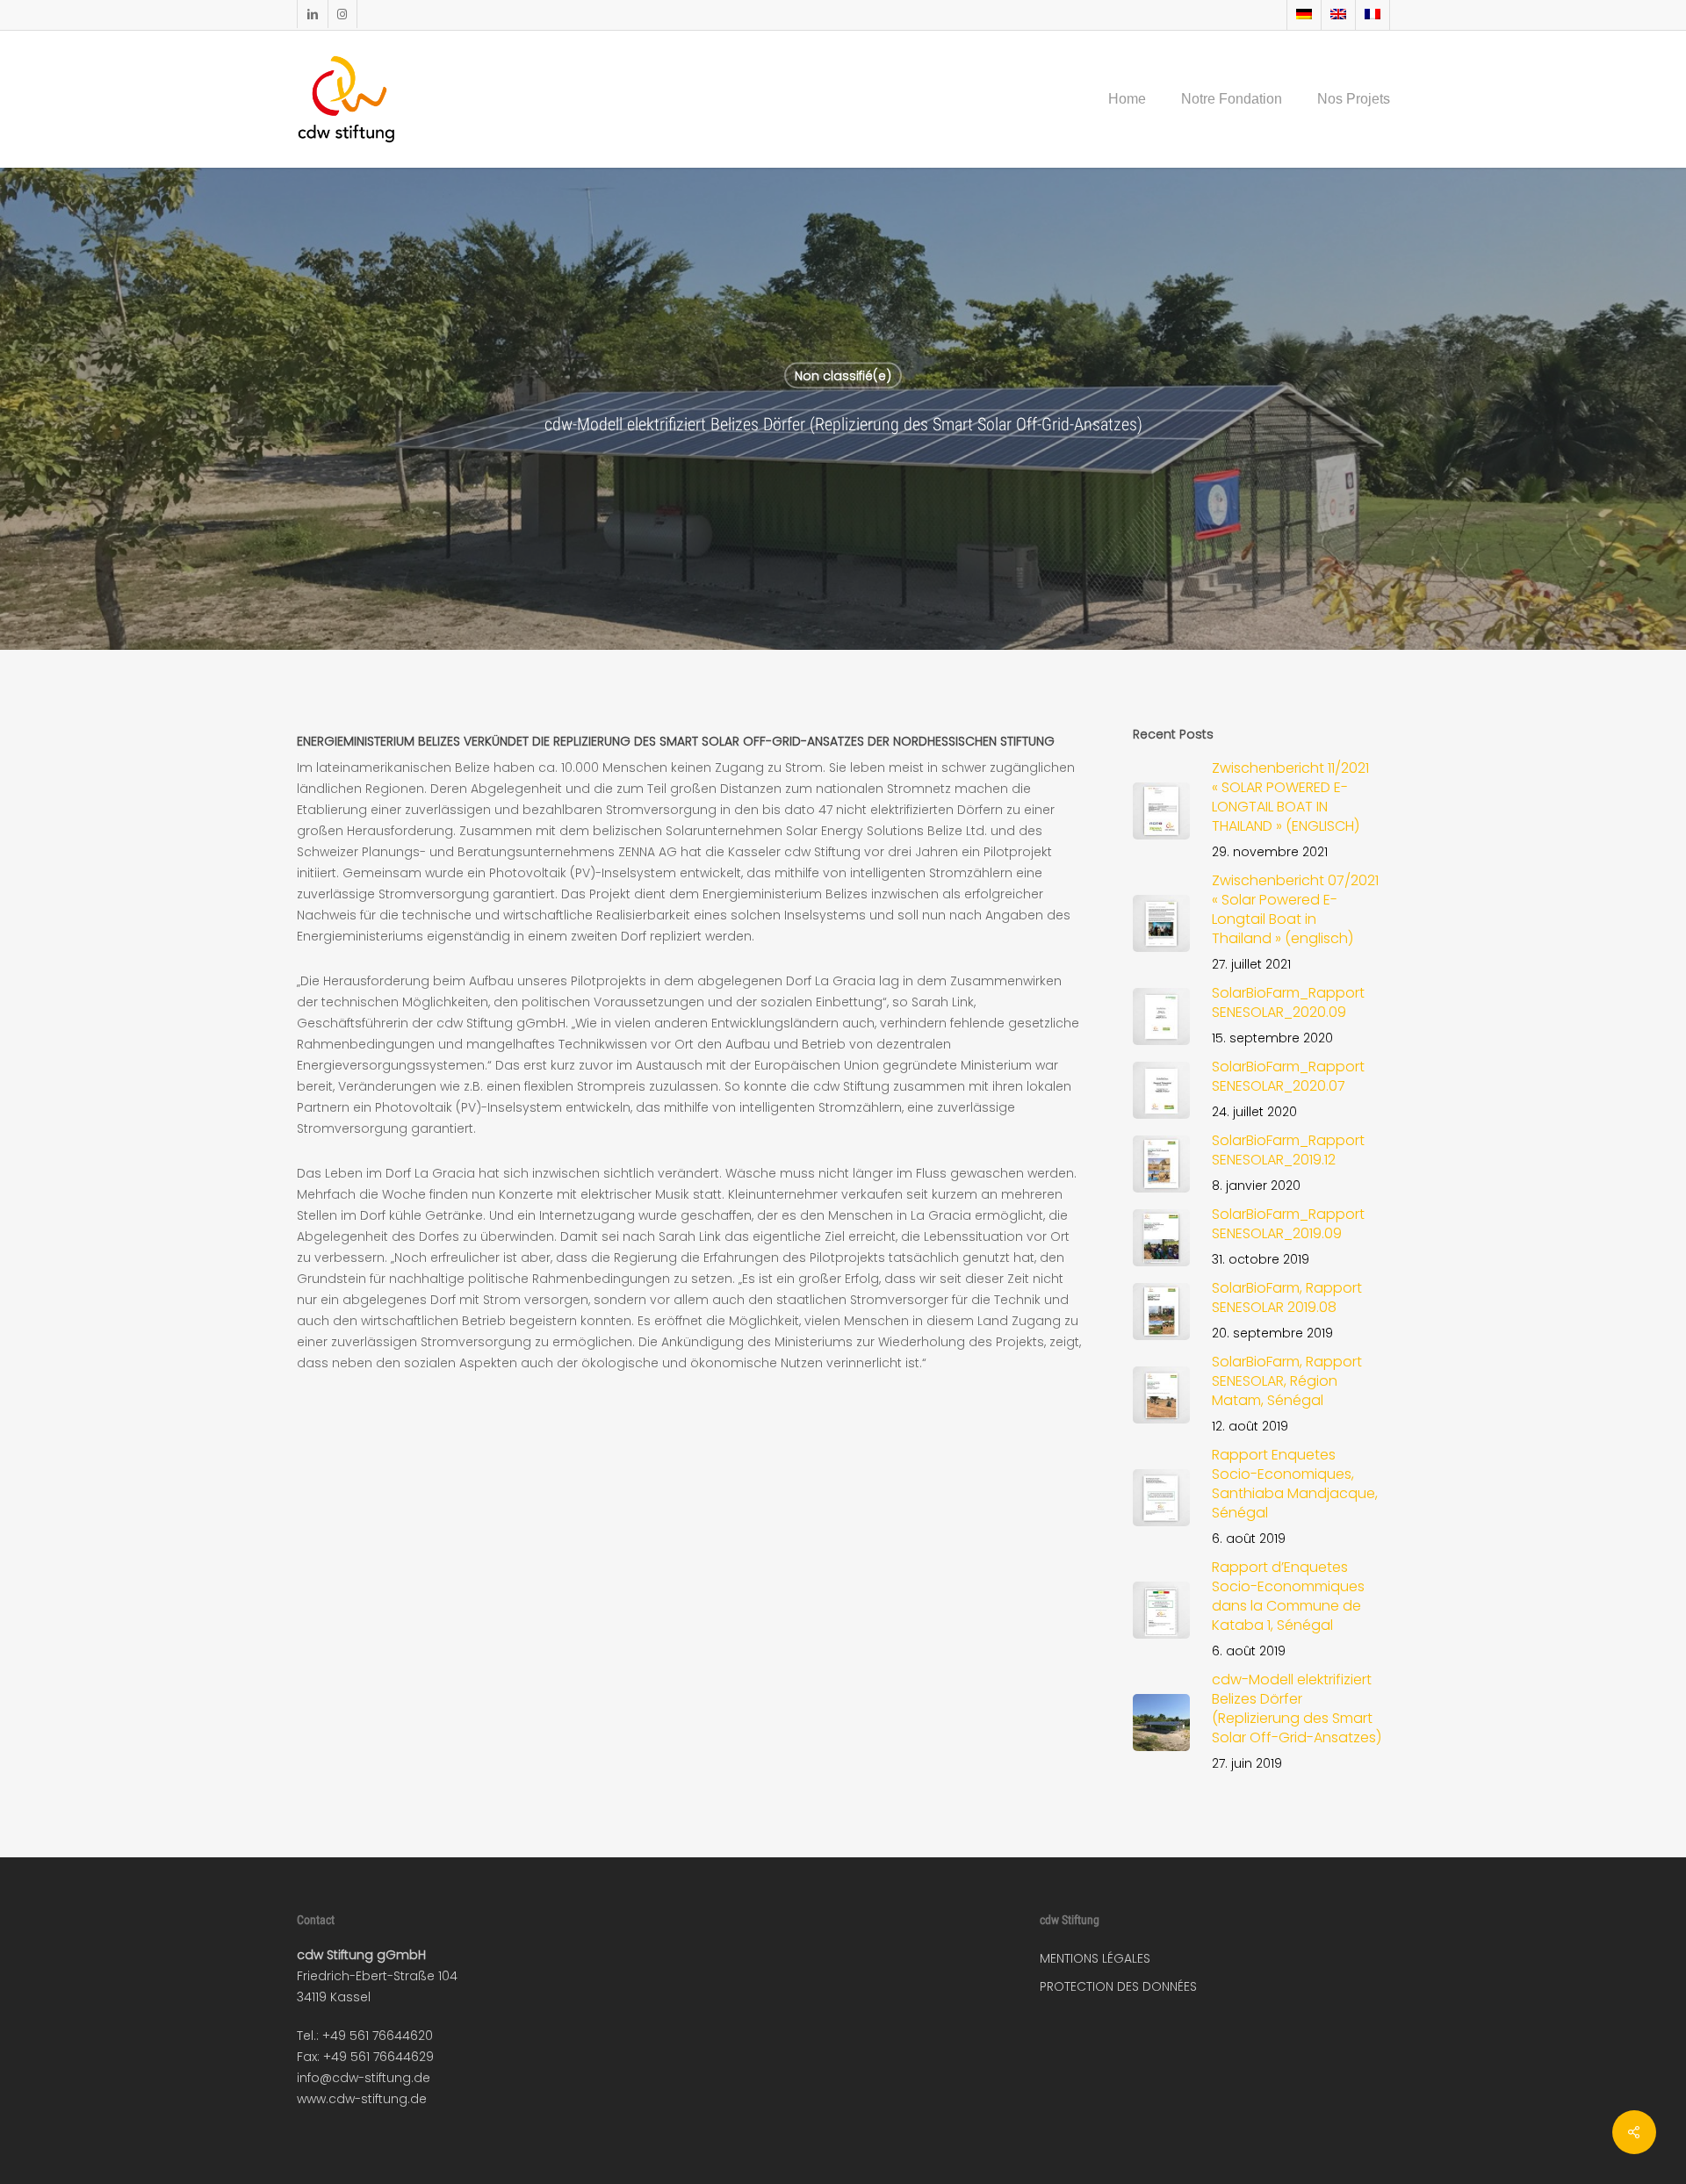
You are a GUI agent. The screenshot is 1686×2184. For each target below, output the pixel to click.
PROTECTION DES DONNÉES (1118, 1986)
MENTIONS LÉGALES (1095, 1958)
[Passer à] (1304, 15)
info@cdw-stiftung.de (364, 2078)
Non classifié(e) (843, 376)
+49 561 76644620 (378, 2036)
